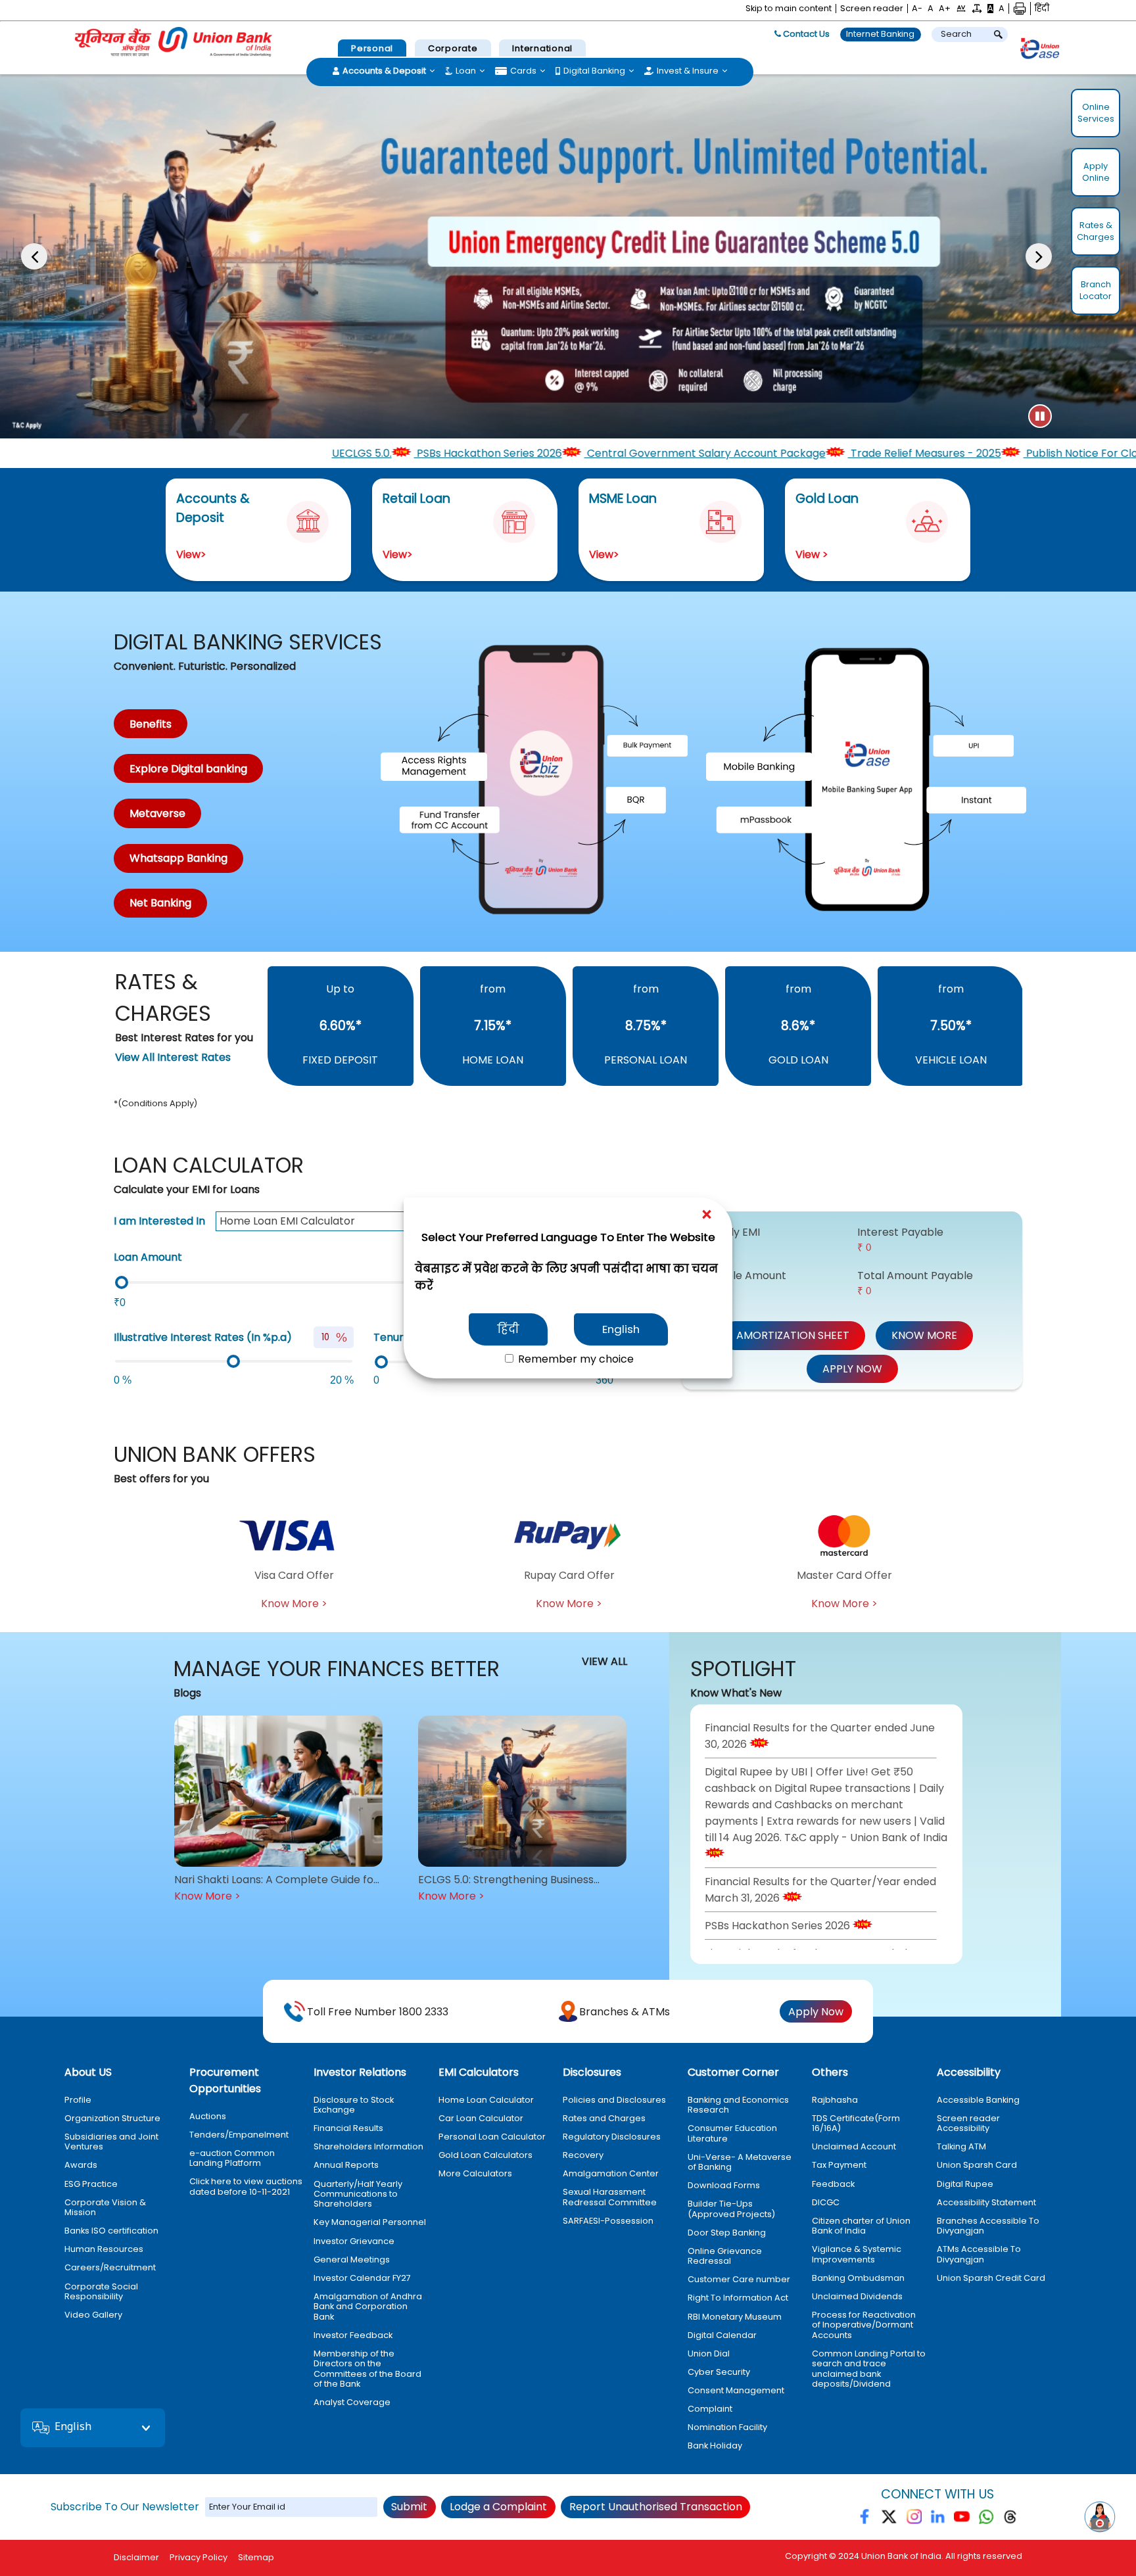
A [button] (931, 9)
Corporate (453, 48)
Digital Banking (594, 71)
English (621, 1329)
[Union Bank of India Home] (174, 42)
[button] (961, 9)
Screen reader (872, 9)
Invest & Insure (688, 71)
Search (956, 34)
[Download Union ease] (1040, 51)
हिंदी (508, 1329)
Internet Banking (880, 34)
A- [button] (917, 9)
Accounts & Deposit (384, 71)
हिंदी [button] (1042, 9)
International (542, 48)
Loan (466, 71)
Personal (372, 48)
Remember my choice (575, 1359)
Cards (523, 71)
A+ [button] (945, 9)
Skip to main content (789, 9)
